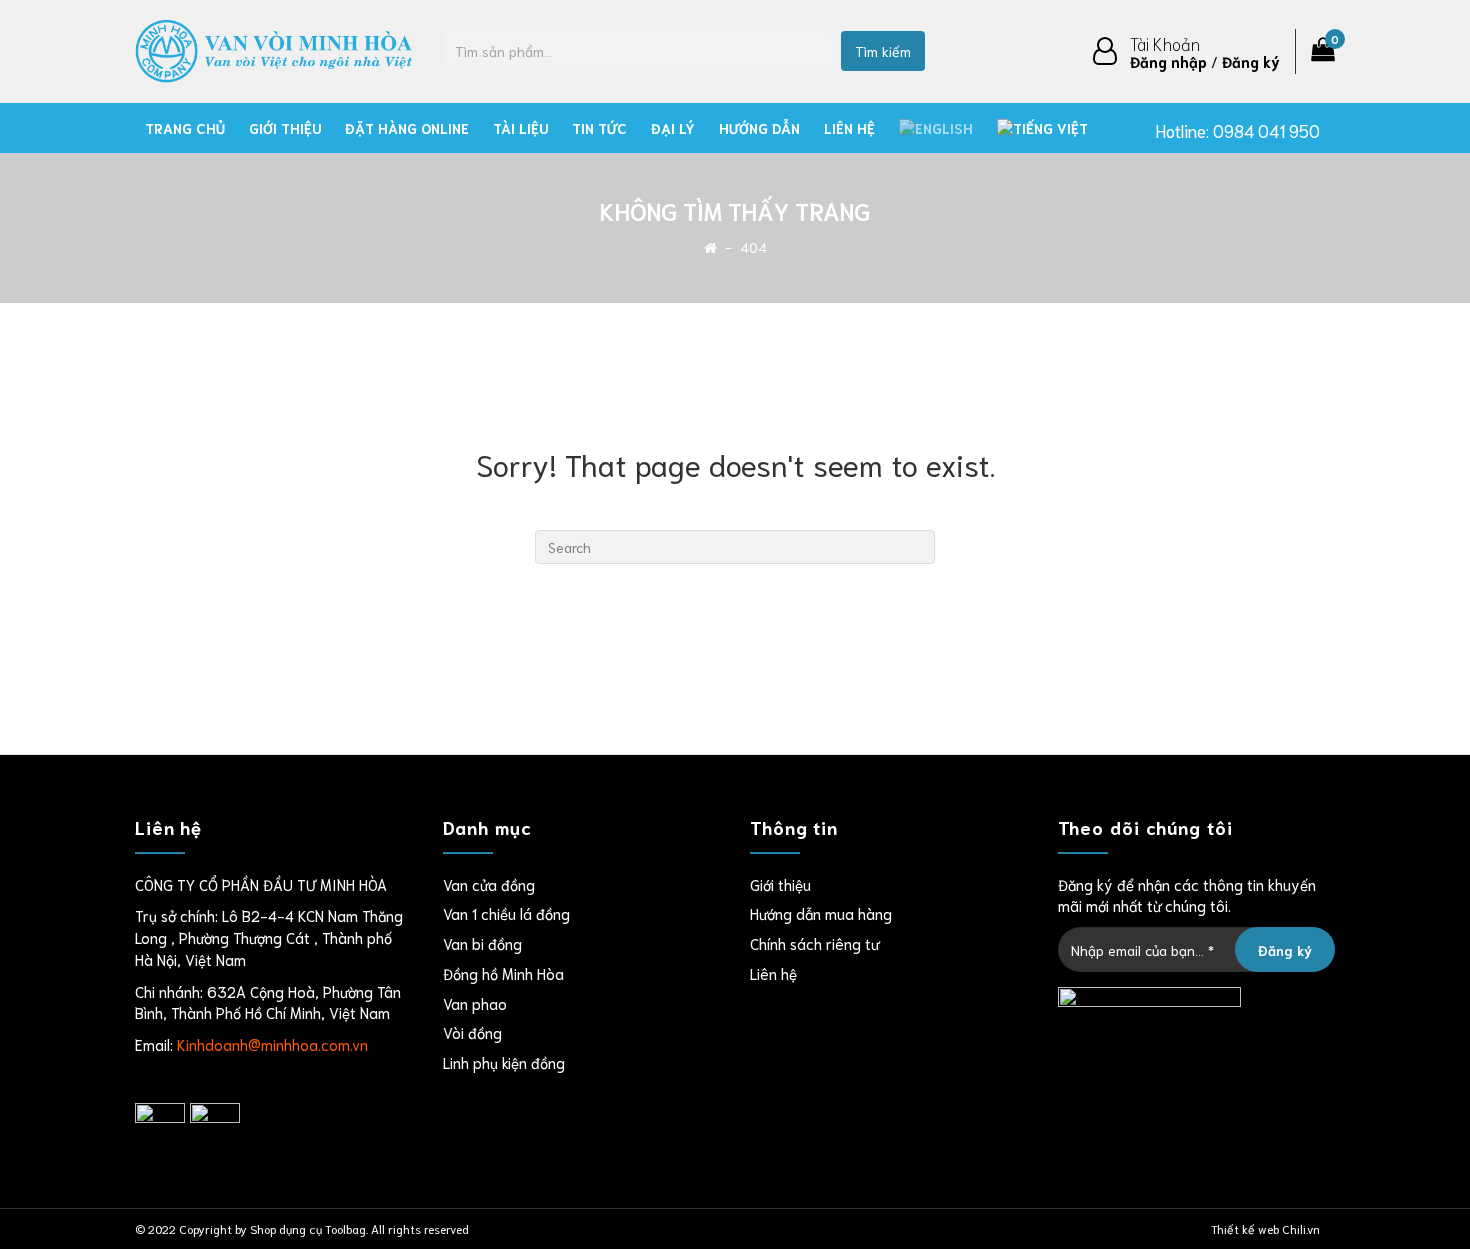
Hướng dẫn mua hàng (821, 913)
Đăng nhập (1168, 61)
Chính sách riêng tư (814, 943)
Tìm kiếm (883, 51)
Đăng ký (1251, 61)
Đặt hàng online (407, 128)
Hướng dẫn (759, 128)
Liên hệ (849, 128)
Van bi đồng (482, 943)
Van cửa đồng (489, 884)
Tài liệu (520, 128)
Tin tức (599, 128)
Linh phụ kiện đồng (504, 1062)
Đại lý (673, 128)
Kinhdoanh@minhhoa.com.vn (272, 1044)
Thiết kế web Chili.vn (1265, 1228)
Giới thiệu (285, 128)
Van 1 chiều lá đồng (506, 913)
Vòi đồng (472, 1032)
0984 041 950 (1266, 130)
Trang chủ (185, 128)
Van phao (475, 1003)
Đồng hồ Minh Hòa (503, 973)
